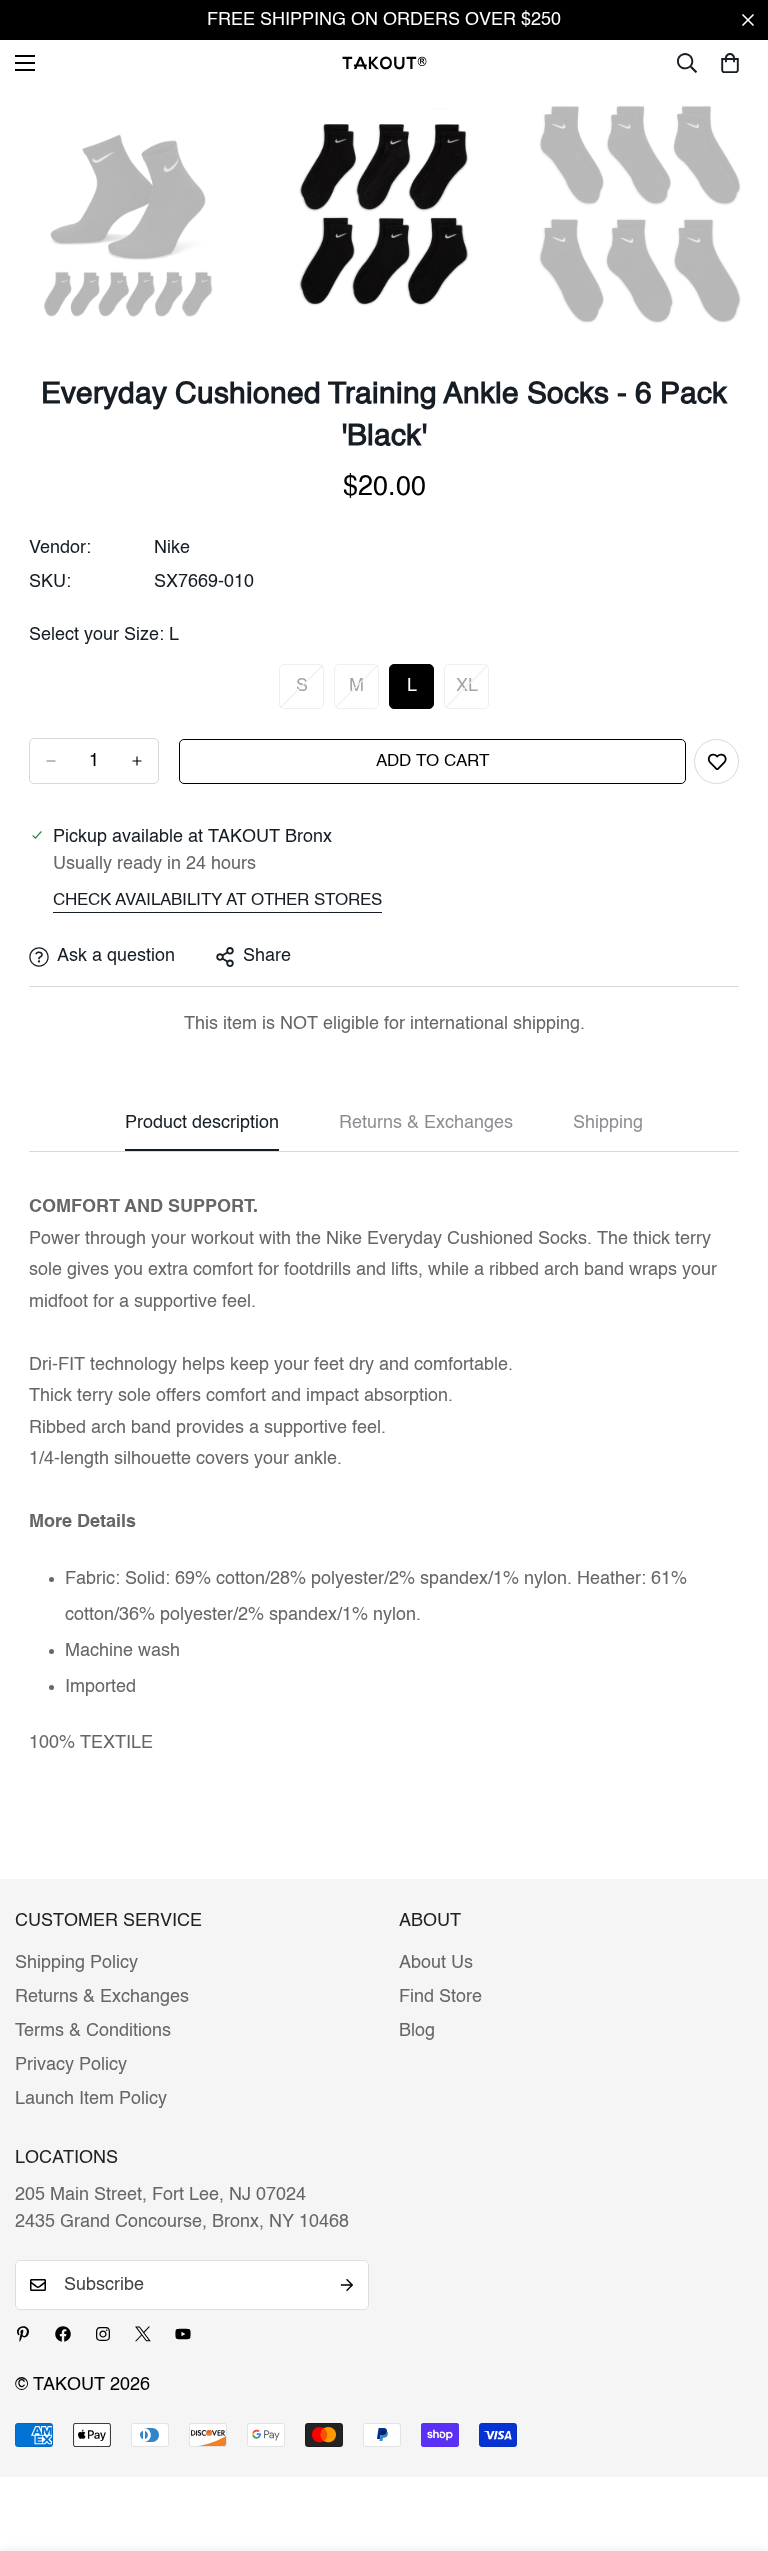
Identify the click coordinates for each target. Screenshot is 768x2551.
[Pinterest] (23, 2334)
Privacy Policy (71, 2065)
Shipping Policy (76, 1963)
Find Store (440, 1997)
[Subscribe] (347, 2285)
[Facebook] (63, 2334)
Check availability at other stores (217, 900)
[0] (730, 63)
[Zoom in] (213, 128)
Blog (417, 2031)
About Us (436, 1963)
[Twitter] (143, 2334)
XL (472, 693)
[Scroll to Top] (729, 2442)
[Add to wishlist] (716, 761)
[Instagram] (103, 2334)
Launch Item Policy (91, 2099)
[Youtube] (183, 2334)
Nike (172, 548)
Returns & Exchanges (102, 1997)
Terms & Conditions (93, 2031)
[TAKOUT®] (384, 62)
